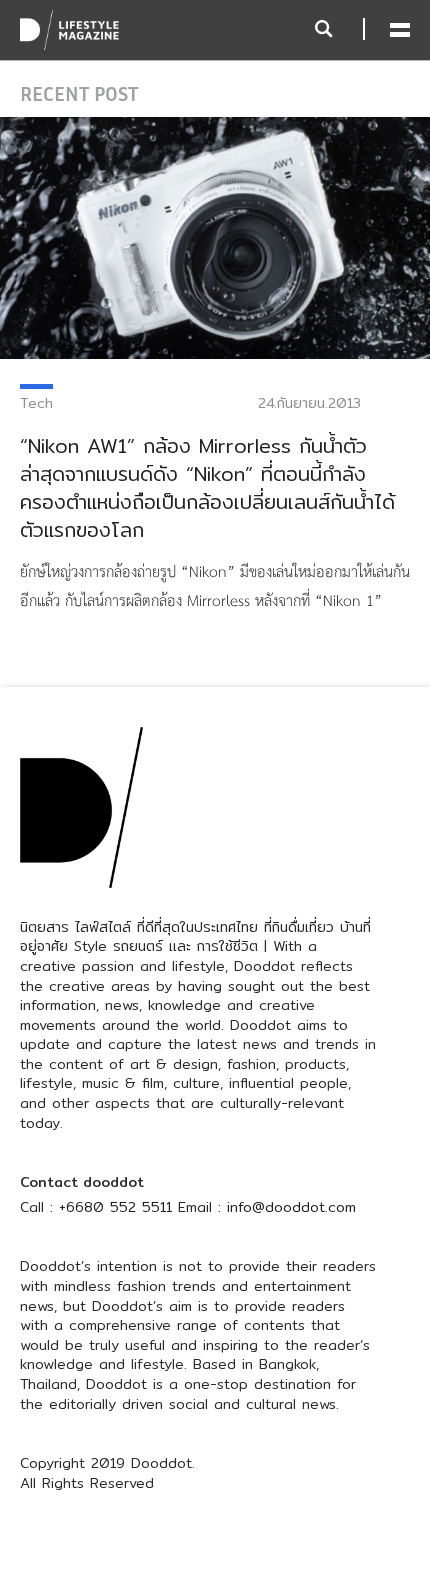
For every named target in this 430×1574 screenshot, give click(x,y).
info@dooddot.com (291, 1207)
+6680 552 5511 (115, 1207)
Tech (36, 403)
